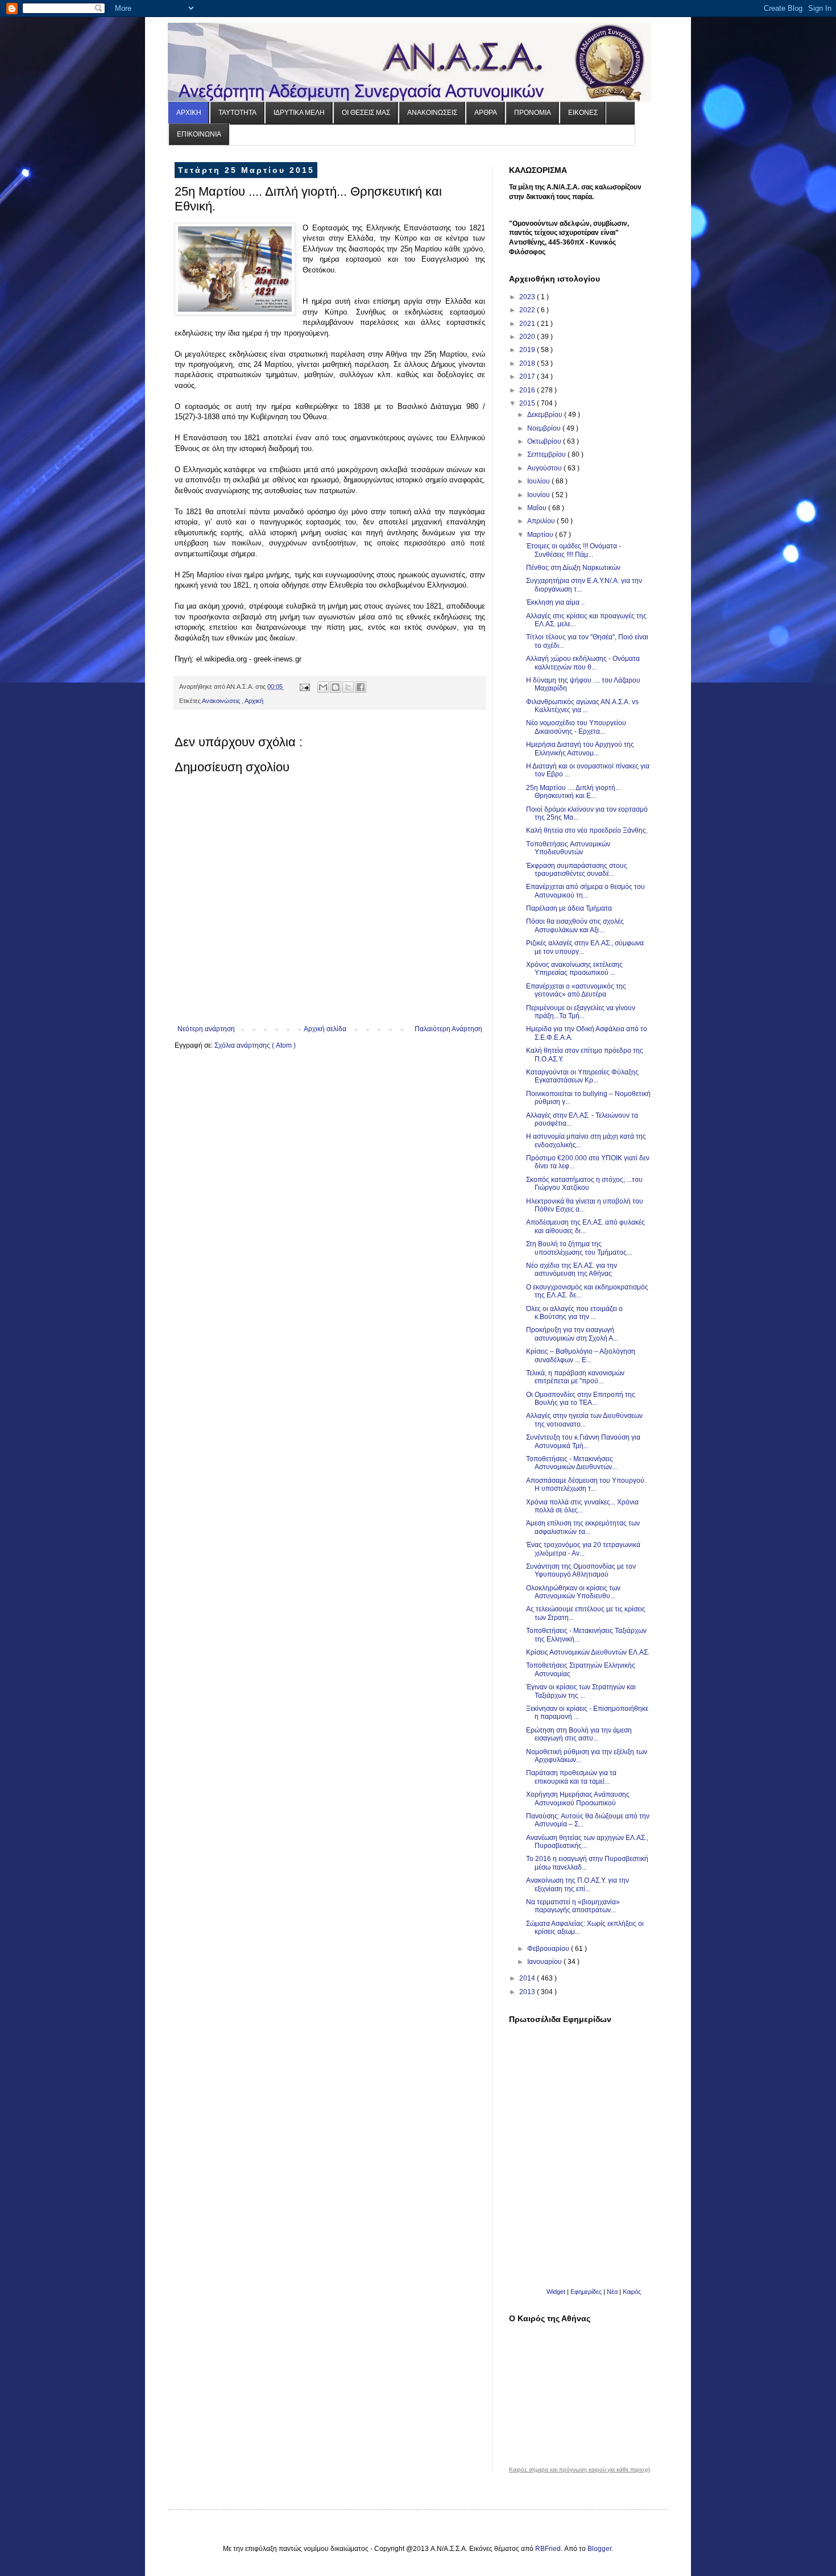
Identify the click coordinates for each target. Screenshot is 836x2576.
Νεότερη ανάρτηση (206, 1029)
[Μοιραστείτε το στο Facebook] (361, 687)
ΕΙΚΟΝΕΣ (583, 113)
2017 (528, 377)
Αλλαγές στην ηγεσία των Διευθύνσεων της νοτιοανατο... (584, 1420)
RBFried (548, 2549)
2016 (528, 390)
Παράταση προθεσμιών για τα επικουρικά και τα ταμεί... (571, 1777)
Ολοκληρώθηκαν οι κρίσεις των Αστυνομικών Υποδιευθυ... (573, 1592)
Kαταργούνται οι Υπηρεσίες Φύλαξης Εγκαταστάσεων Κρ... (582, 1076)
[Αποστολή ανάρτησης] (304, 687)
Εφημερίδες (586, 2292)
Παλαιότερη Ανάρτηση (448, 1029)
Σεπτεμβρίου (547, 454)
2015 (528, 403)
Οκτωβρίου (545, 441)
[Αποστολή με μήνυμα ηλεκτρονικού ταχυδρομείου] (323, 687)
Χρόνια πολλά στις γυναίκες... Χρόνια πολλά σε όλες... (582, 1506)
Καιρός (632, 2292)
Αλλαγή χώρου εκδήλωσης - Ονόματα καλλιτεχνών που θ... (583, 663)
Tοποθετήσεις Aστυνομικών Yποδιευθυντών (568, 848)
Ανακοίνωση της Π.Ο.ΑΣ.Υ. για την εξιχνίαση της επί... (578, 1884)
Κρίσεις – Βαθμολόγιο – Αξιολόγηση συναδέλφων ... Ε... (581, 1355)
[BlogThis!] (336, 687)
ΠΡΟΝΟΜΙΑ (533, 113)
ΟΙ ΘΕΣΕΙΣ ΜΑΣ (366, 113)
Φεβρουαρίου (549, 1949)
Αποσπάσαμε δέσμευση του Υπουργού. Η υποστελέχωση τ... (586, 1485)
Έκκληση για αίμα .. (555, 602)
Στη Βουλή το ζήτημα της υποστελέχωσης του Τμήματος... (579, 1248)
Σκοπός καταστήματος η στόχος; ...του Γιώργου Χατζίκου (584, 1184)
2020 (528, 337)
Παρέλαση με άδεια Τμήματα (569, 908)
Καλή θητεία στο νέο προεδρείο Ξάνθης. (587, 830)
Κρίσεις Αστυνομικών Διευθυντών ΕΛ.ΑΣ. (588, 1652)
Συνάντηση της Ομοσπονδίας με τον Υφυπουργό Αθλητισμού (581, 1570)
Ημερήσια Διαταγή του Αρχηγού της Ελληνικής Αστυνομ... (580, 749)
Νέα (613, 2292)
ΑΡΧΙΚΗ (189, 113)
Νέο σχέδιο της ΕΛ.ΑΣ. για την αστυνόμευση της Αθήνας (572, 1270)
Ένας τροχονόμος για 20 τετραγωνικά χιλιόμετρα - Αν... (583, 1549)
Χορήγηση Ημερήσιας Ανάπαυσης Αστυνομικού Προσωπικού (578, 1798)
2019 (528, 350)
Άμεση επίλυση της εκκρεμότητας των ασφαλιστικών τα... (583, 1527)
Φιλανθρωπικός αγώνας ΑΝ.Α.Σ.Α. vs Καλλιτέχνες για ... (582, 706)
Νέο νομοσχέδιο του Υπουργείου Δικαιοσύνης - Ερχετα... (576, 727)
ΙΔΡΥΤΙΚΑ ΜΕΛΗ (299, 113)
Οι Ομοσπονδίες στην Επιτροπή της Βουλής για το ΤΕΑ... (581, 1399)
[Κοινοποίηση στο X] (348, 687)
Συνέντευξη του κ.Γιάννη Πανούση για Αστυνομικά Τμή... (583, 1441)
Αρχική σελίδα (325, 1029)
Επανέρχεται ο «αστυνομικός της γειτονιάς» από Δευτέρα (576, 990)
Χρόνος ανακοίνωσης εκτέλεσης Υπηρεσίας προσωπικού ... (574, 969)
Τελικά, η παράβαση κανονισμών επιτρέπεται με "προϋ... (575, 1377)
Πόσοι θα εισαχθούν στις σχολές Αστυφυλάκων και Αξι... (575, 925)
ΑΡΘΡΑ (486, 113)
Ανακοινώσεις (222, 701)
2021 (528, 324)
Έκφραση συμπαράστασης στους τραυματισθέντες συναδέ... (577, 870)
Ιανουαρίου (545, 1962)
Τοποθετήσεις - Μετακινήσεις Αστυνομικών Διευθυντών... (572, 1463)
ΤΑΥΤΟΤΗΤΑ (237, 113)
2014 (528, 1978)
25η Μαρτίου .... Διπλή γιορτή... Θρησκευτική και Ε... (573, 792)
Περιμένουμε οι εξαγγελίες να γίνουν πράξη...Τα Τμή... (581, 1012)
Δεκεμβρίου (546, 415)
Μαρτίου (541, 535)
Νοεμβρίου (545, 428)
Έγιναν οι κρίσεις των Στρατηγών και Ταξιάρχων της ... (581, 1691)
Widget (556, 2292)
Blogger (599, 2549)
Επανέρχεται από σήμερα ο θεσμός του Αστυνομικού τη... (585, 891)
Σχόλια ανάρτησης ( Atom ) (255, 1045)
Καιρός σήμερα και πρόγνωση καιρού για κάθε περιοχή (580, 2470)
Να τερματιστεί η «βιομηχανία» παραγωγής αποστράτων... (573, 1906)
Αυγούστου (545, 468)
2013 (528, 1992)
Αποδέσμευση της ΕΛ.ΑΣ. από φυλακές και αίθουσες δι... (585, 1226)
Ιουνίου (539, 495)
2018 (528, 363)
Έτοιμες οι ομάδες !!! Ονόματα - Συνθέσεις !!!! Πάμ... (574, 550)
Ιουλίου (539, 481)
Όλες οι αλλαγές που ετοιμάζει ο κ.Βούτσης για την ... (574, 1313)
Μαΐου (538, 508)
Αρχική (254, 701)
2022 (528, 310)
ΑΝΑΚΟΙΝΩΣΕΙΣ (432, 113)
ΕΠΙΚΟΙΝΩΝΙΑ (199, 134)
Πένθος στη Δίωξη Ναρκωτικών (573, 568)
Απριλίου (542, 521)
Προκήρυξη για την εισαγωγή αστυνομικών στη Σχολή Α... (572, 1334)
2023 (528, 297)
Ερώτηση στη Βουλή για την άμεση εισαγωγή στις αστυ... (579, 1734)
